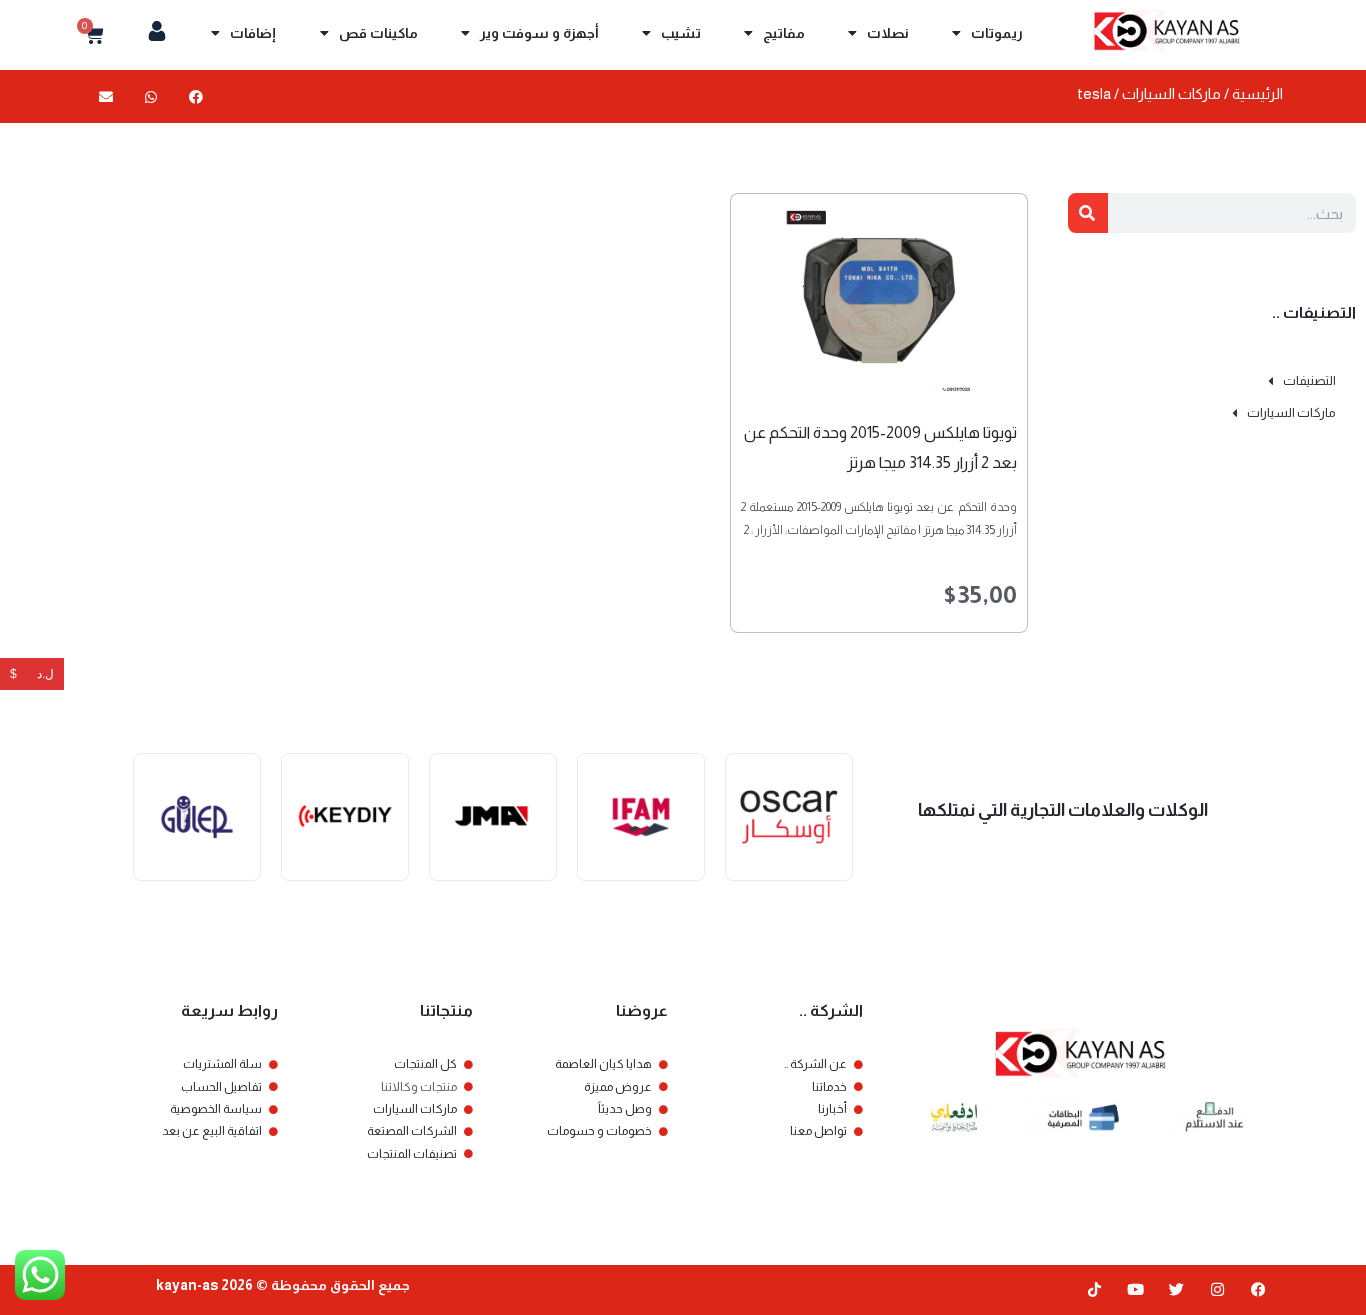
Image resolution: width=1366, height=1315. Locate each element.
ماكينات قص (378, 33)
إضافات (253, 33)
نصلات (888, 33)
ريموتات (997, 33)
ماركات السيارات (1171, 94)
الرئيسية (1257, 94)
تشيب (681, 33)
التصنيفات (1309, 380)
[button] (195, 96)
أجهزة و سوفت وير (539, 33)
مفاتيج (784, 33)
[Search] (1088, 213)
